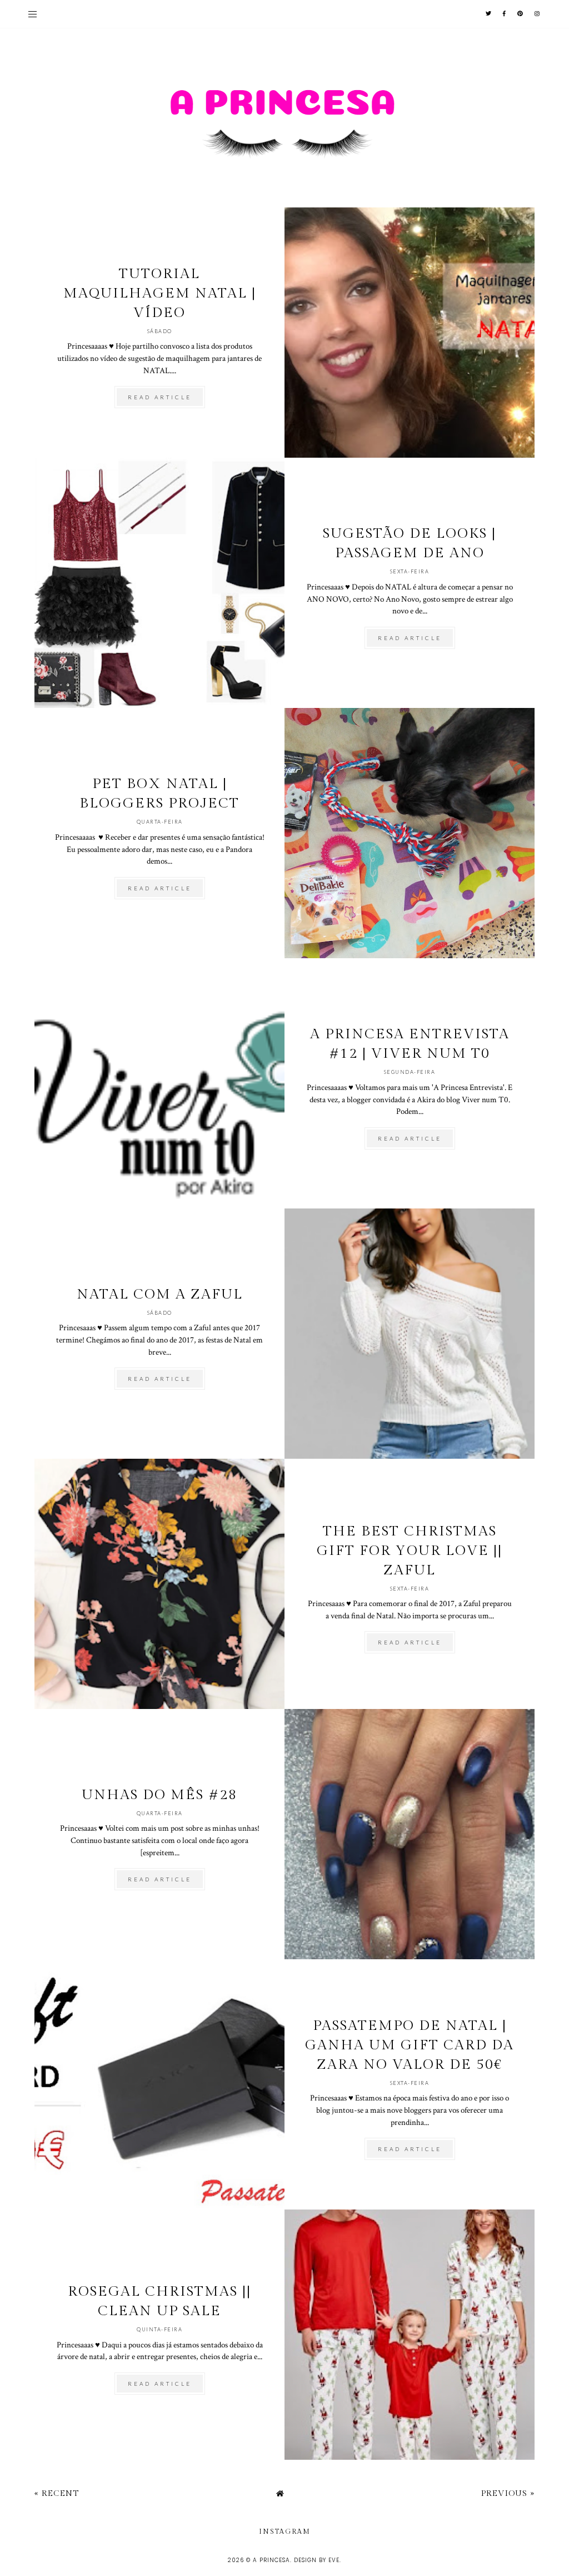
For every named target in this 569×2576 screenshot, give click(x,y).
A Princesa (271, 2560)
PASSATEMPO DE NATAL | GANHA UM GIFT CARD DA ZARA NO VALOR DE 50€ (410, 2045)
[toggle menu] (33, 14)
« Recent (57, 2493)
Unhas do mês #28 (159, 1795)
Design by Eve (317, 2560)
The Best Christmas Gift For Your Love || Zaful (410, 1551)
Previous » (508, 2493)
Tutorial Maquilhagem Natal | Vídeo (160, 293)
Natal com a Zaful (160, 1294)
